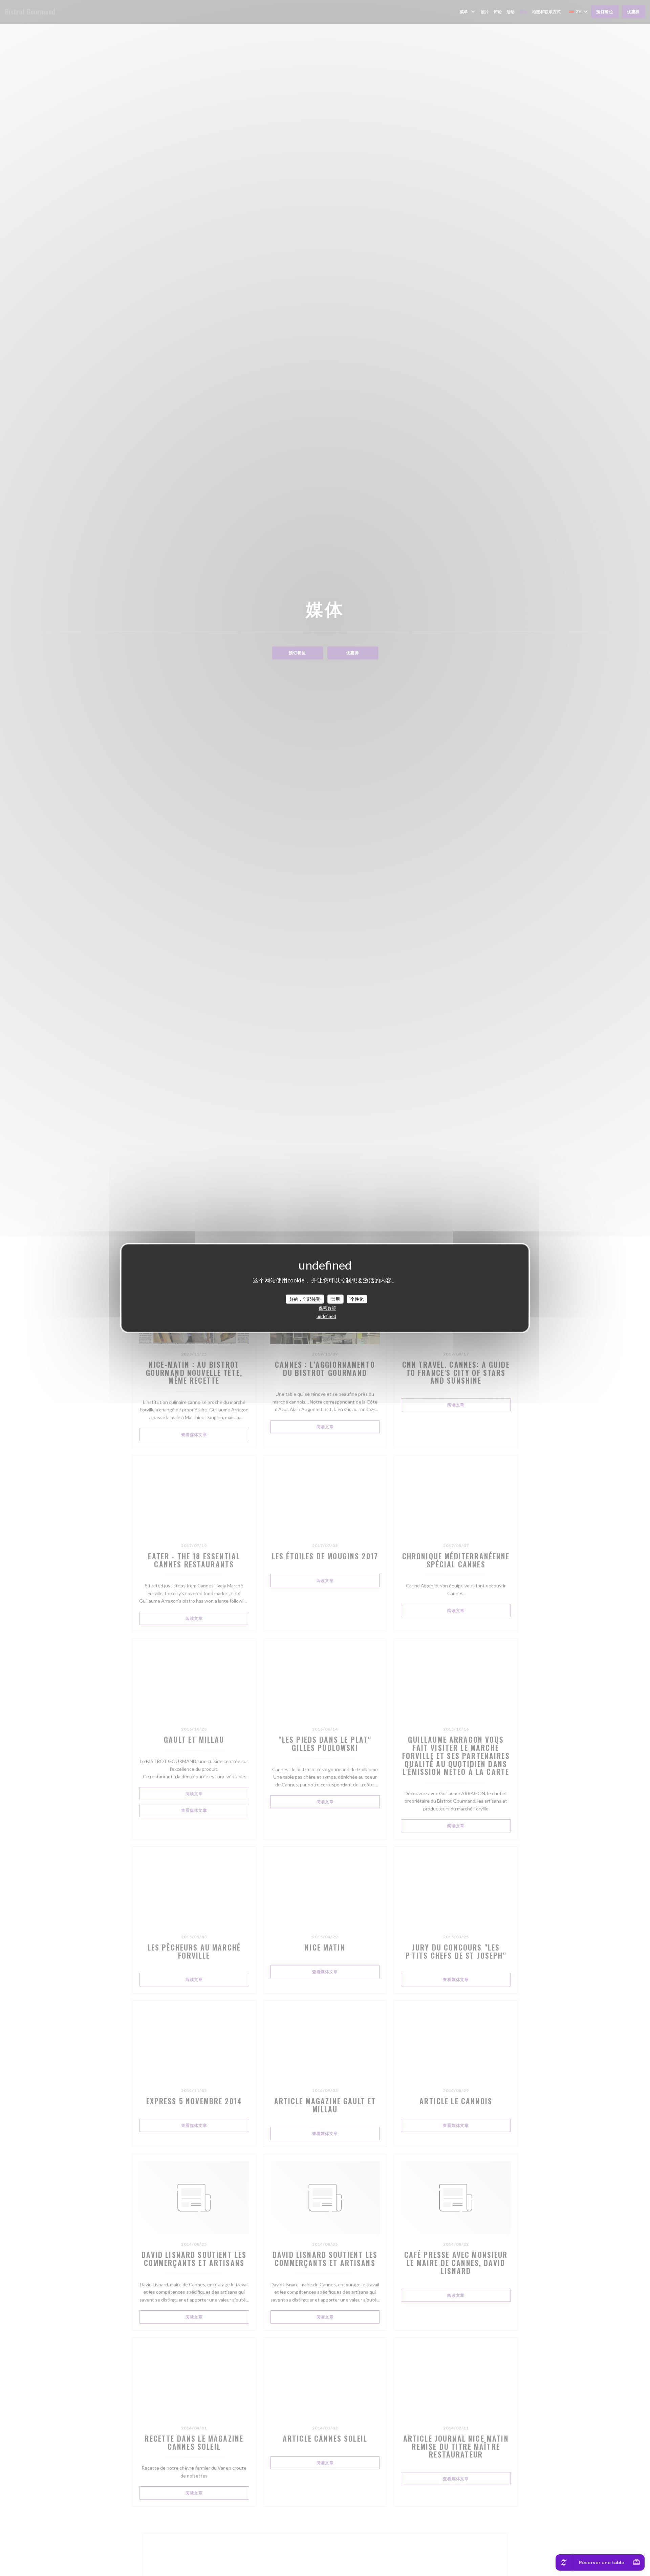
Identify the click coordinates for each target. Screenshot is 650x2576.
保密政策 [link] (327, 1308)
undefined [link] (326, 1316)
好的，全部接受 (305, 1299)
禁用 (335, 1299)
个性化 (357, 1299)
